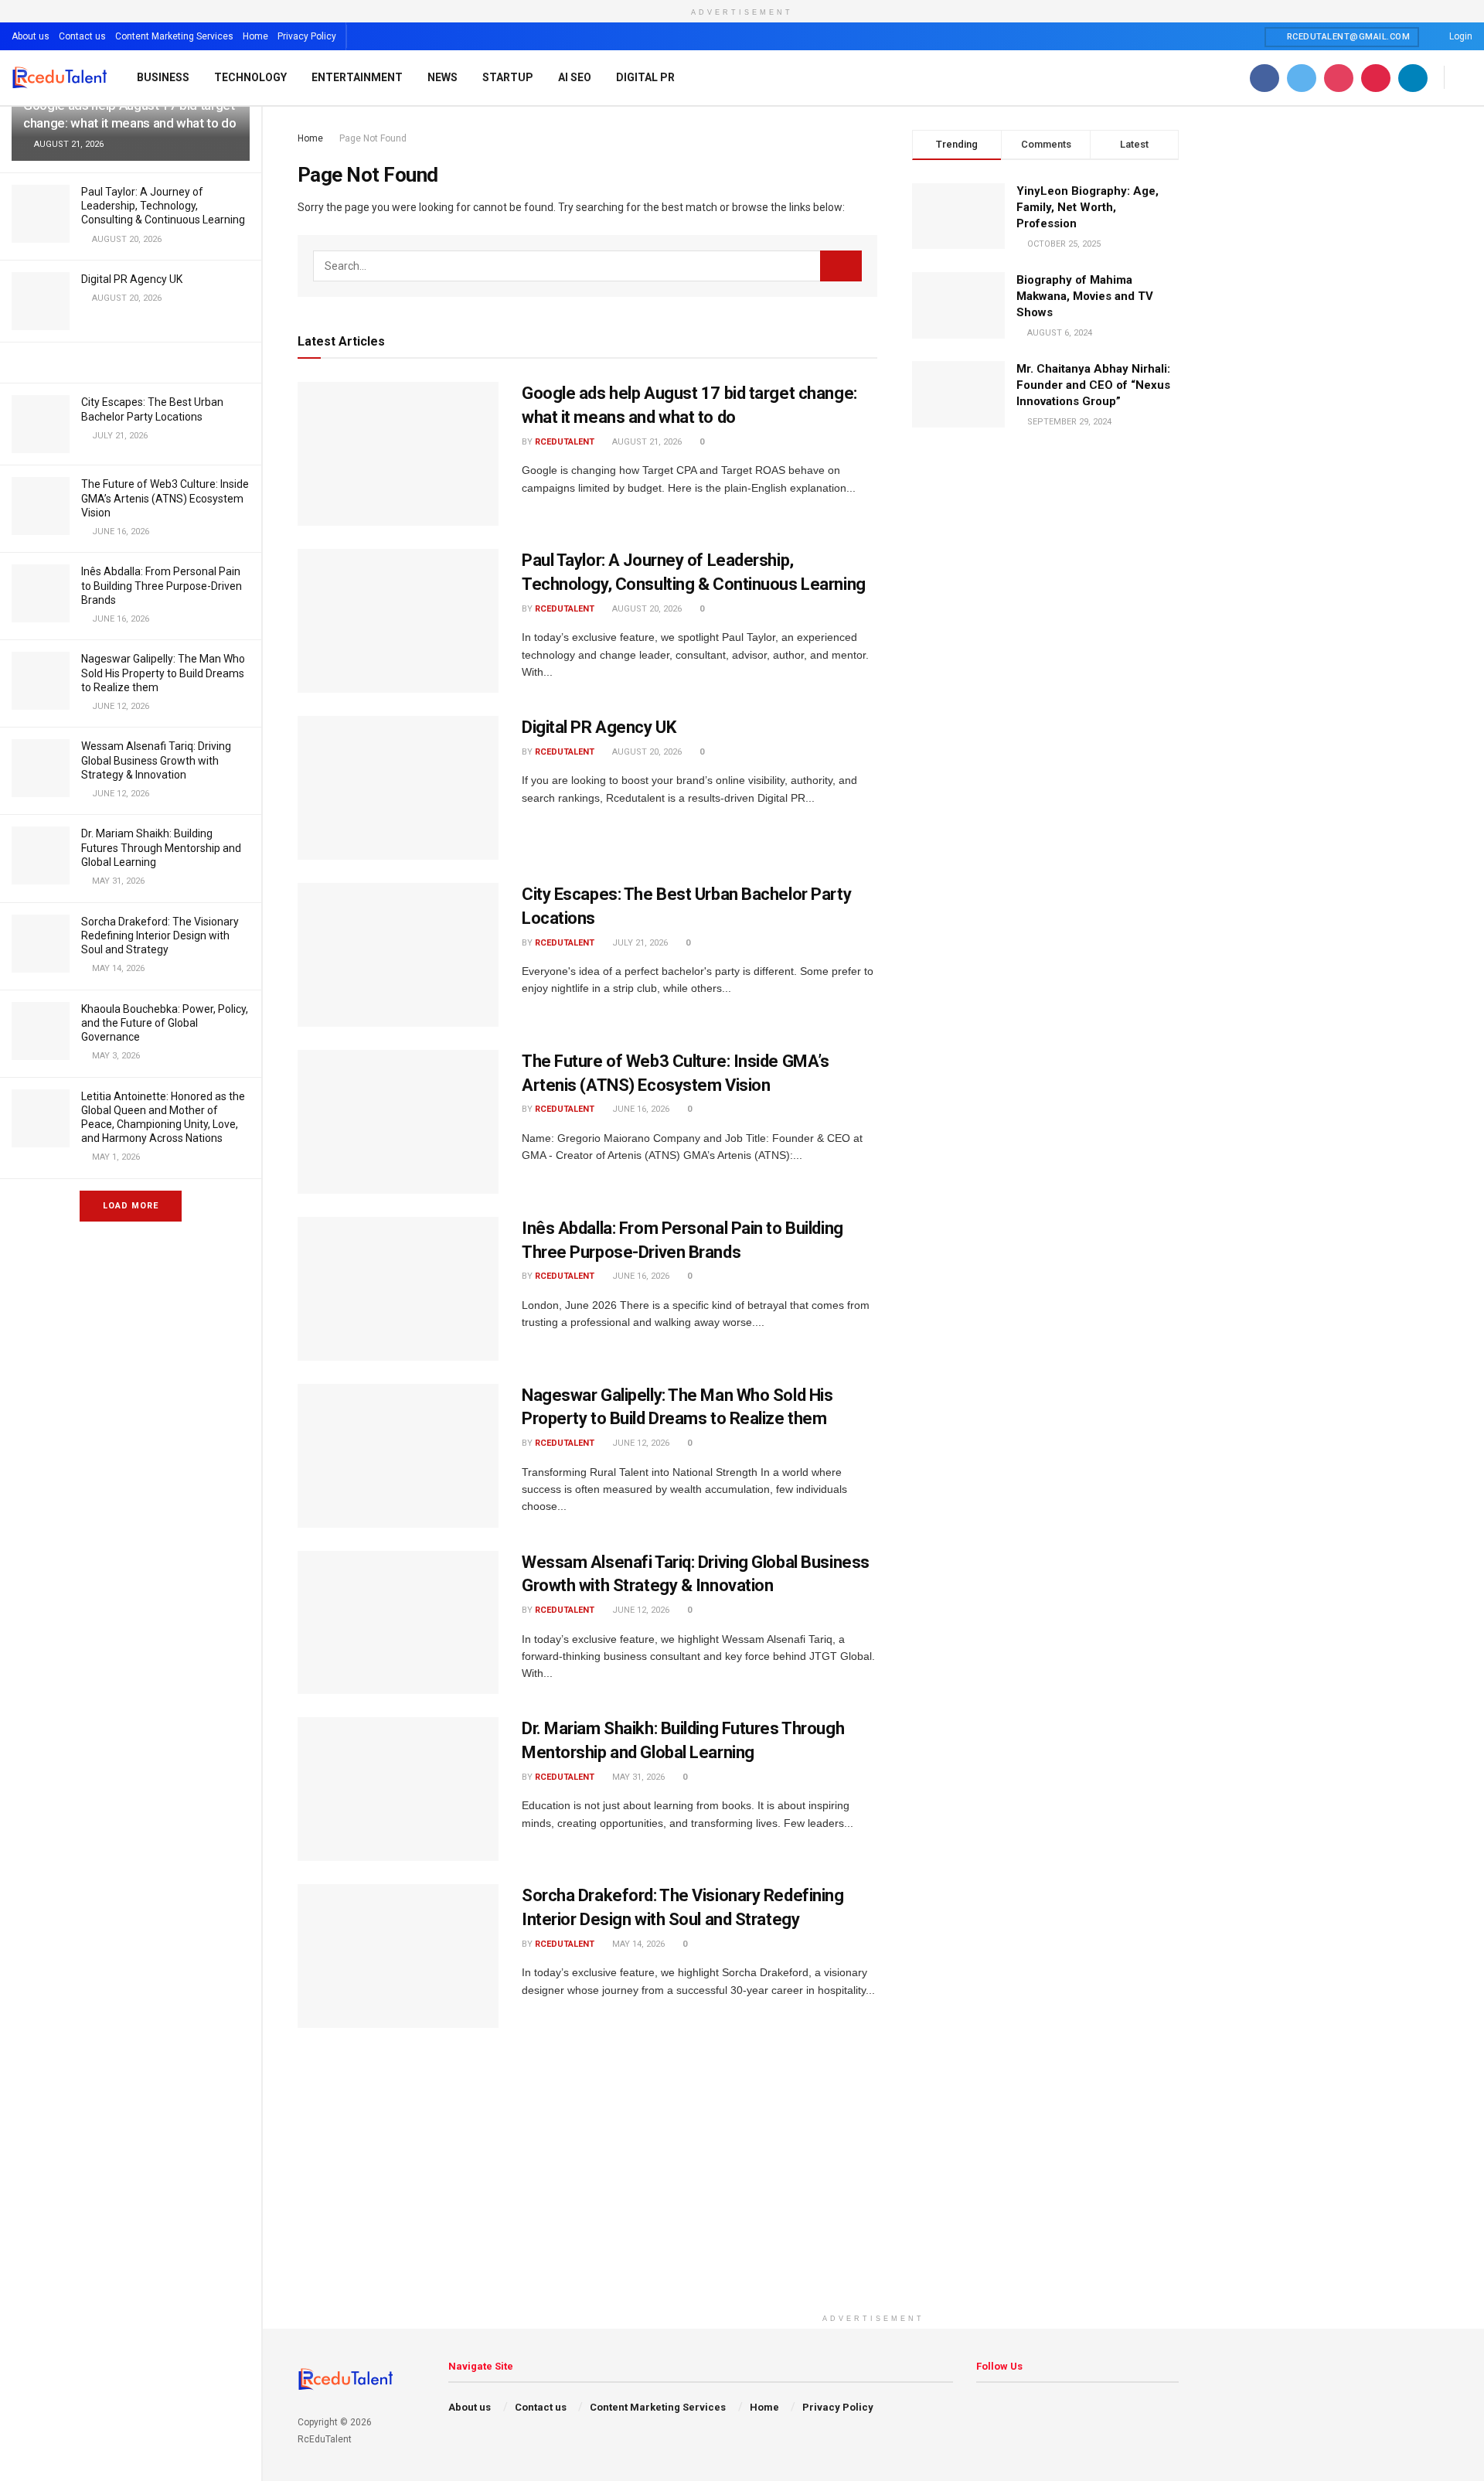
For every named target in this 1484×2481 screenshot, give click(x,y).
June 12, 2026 (640, 1443)
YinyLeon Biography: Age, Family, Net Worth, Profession (1087, 207)
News (442, 77)
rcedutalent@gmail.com (1347, 37)
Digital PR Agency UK (132, 279)
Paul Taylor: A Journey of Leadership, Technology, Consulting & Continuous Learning (163, 206)
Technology (250, 77)
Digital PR (645, 77)
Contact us (82, 36)
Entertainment (357, 77)
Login (1460, 36)
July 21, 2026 (639, 943)
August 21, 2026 (646, 442)
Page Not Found (373, 138)
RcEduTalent (565, 442)
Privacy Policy (307, 36)
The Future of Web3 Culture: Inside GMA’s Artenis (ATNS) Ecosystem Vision (165, 498)
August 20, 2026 (646, 609)
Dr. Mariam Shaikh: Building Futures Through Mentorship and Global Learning (161, 847)
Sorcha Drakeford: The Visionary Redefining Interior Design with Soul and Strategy (160, 935)
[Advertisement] (873, 2198)
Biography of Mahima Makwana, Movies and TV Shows (1085, 296)
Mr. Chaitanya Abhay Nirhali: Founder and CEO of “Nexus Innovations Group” (1093, 385)
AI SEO (575, 77)
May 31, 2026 (637, 1777)
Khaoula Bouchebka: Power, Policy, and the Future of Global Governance (165, 1023)
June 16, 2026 (640, 1109)
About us (31, 36)
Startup (508, 77)
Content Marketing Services (174, 36)
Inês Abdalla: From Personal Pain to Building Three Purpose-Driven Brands (162, 585)
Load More (131, 1206)
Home (255, 36)
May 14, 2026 (637, 1944)
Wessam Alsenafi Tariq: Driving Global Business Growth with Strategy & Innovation (156, 760)
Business (163, 77)
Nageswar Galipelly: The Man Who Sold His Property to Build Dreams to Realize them (163, 673)
